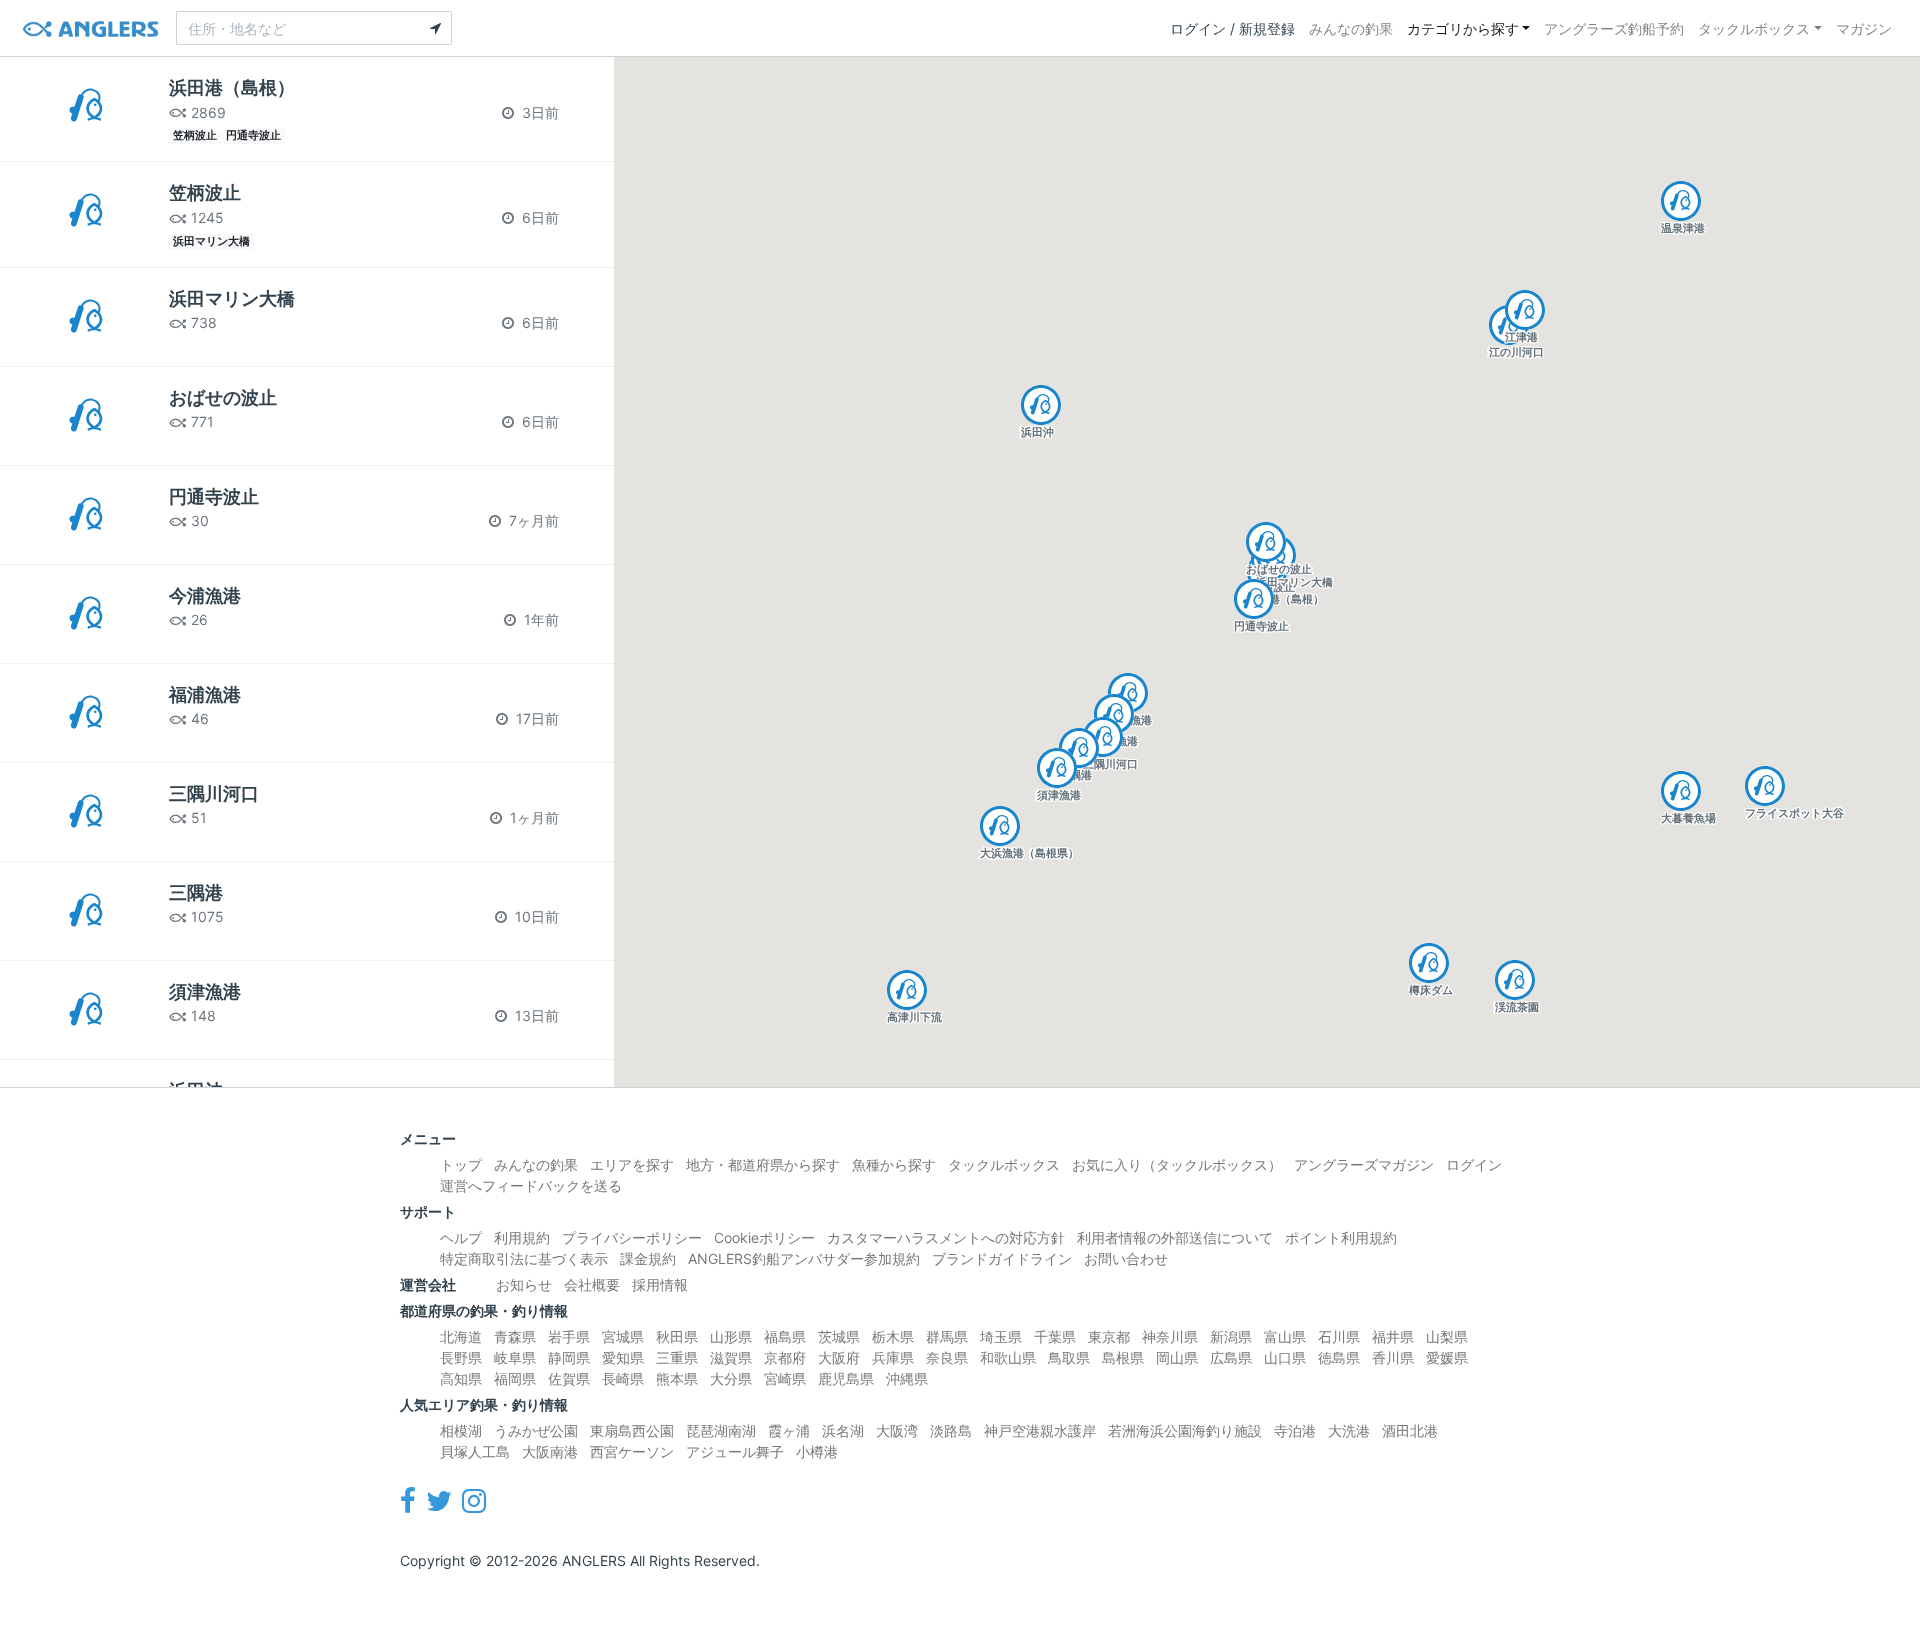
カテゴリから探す (1463, 28)
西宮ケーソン (632, 1451)
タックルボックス (1754, 28)
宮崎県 (785, 1378)
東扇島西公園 (632, 1430)
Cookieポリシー (764, 1237)
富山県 (1285, 1336)
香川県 (1393, 1357)
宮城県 (623, 1336)
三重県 (677, 1357)
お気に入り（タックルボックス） (1177, 1164)
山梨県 (1447, 1336)
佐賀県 (569, 1378)
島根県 (1123, 1357)
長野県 (461, 1357)
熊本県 (677, 1378)
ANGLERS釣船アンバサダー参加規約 (804, 1258)
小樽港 (817, 1451)
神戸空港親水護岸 (1040, 1430)
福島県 (785, 1336)
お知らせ (524, 1284)
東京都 (1109, 1336)
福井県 (1393, 1336)
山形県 (731, 1336)
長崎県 (623, 1378)
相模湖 (461, 1430)
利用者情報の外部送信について (1175, 1237)
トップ (461, 1164)
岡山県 (1177, 1357)
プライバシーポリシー (632, 1237)
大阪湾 (897, 1430)
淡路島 (951, 1430)
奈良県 (947, 1357)
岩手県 (569, 1336)
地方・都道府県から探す (763, 1164)
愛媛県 (1447, 1357)
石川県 (1339, 1336)
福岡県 (515, 1378)
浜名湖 (843, 1430)
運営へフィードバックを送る (531, 1185)
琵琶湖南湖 (721, 1430)
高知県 (461, 1378)
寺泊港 (1295, 1430)
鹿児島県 (846, 1378)
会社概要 (592, 1284)
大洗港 (1349, 1430)
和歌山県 (1008, 1357)
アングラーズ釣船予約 (1614, 28)
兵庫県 (893, 1357)
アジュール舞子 (735, 1451)
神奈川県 (1170, 1336)
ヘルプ (461, 1237)
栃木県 (893, 1336)
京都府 (785, 1357)
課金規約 (648, 1258)
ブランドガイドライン (1002, 1258)
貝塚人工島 (475, 1451)
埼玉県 (1001, 1336)
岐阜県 (515, 1357)
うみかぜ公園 (536, 1430)
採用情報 (660, 1284)
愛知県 (623, 1357)
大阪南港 (550, 1451)
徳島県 (1339, 1357)
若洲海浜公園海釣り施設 (1185, 1430)
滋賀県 (731, 1357)
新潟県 (1231, 1336)
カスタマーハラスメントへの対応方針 (946, 1237)
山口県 (1285, 1357)
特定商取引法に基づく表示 (524, 1258)
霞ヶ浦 (789, 1430)
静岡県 (569, 1357)
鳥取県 (1069, 1357)
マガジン (1864, 28)
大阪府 (839, 1357)
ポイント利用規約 (1341, 1237)
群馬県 (947, 1336)
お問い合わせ (1126, 1258)
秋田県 (677, 1336)
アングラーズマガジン (1364, 1164)
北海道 (461, 1336)
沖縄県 (907, 1378)
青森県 (515, 1336)
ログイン (1474, 1164)
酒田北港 (1410, 1430)
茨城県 (839, 1336)
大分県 (731, 1378)
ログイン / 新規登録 (1232, 28)
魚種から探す (894, 1164)
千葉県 (1055, 1336)
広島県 (1231, 1357)
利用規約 (522, 1237)
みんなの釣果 (1351, 28)
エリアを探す (632, 1164)
